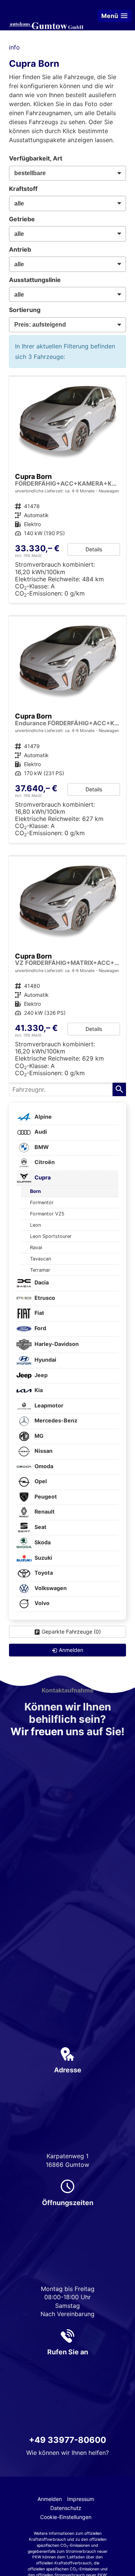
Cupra (42, 1177)
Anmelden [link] (71, 1650)
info (14, 47)
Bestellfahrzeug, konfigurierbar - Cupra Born (67, 490)
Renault (44, 1512)
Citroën (44, 1162)
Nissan (43, 1451)
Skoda (42, 1542)
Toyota (43, 1573)
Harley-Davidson (56, 1344)
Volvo (41, 1603)
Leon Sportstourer (51, 1236)
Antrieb (20, 249)
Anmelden (50, 2499)
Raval (36, 1247)
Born (35, 1191)
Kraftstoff (23, 189)
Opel (40, 1482)
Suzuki (43, 1558)
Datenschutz (66, 2508)
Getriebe (22, 219)
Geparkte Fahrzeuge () (71, 1632)
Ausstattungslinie (35, 280)
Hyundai (45, 1360)
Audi (40, 1132)
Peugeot (45, 1497)
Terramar (40, 1270)
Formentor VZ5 (47, 1214)
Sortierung (25, 310)
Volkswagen (50, 1588)
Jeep (40, 1375)
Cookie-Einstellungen (66, 2517)
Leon (35, 1225)
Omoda (43, 1466)
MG (38, 1436)
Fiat (39, 1313)
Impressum (81, 2499)
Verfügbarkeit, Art (36, 158)
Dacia (41, 1283)
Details (94, 549)
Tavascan (40, 1259)
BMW (41, 1147)
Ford (40, 1328)
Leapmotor (48, 1405)
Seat (40, 1527)
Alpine (43, 1117)
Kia (38, 1390)
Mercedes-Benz (55, 1421)
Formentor (42, 1202)
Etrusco (44, 1298)
